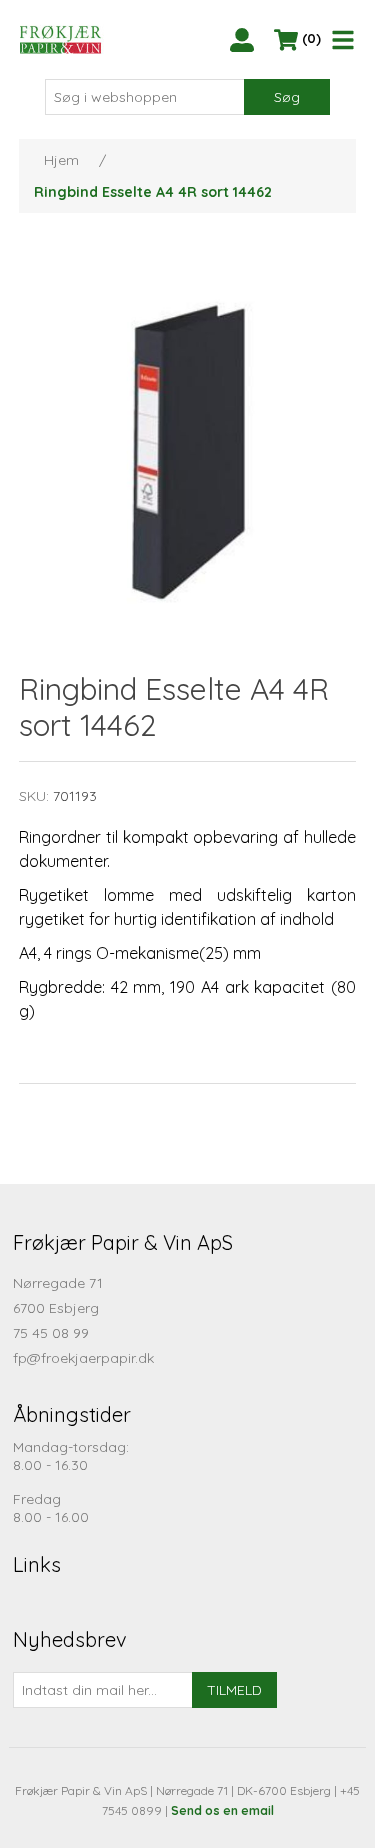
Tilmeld (234, 1690)
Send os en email (222, 1810)
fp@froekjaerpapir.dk (83, 1358)
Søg (287, 97)
